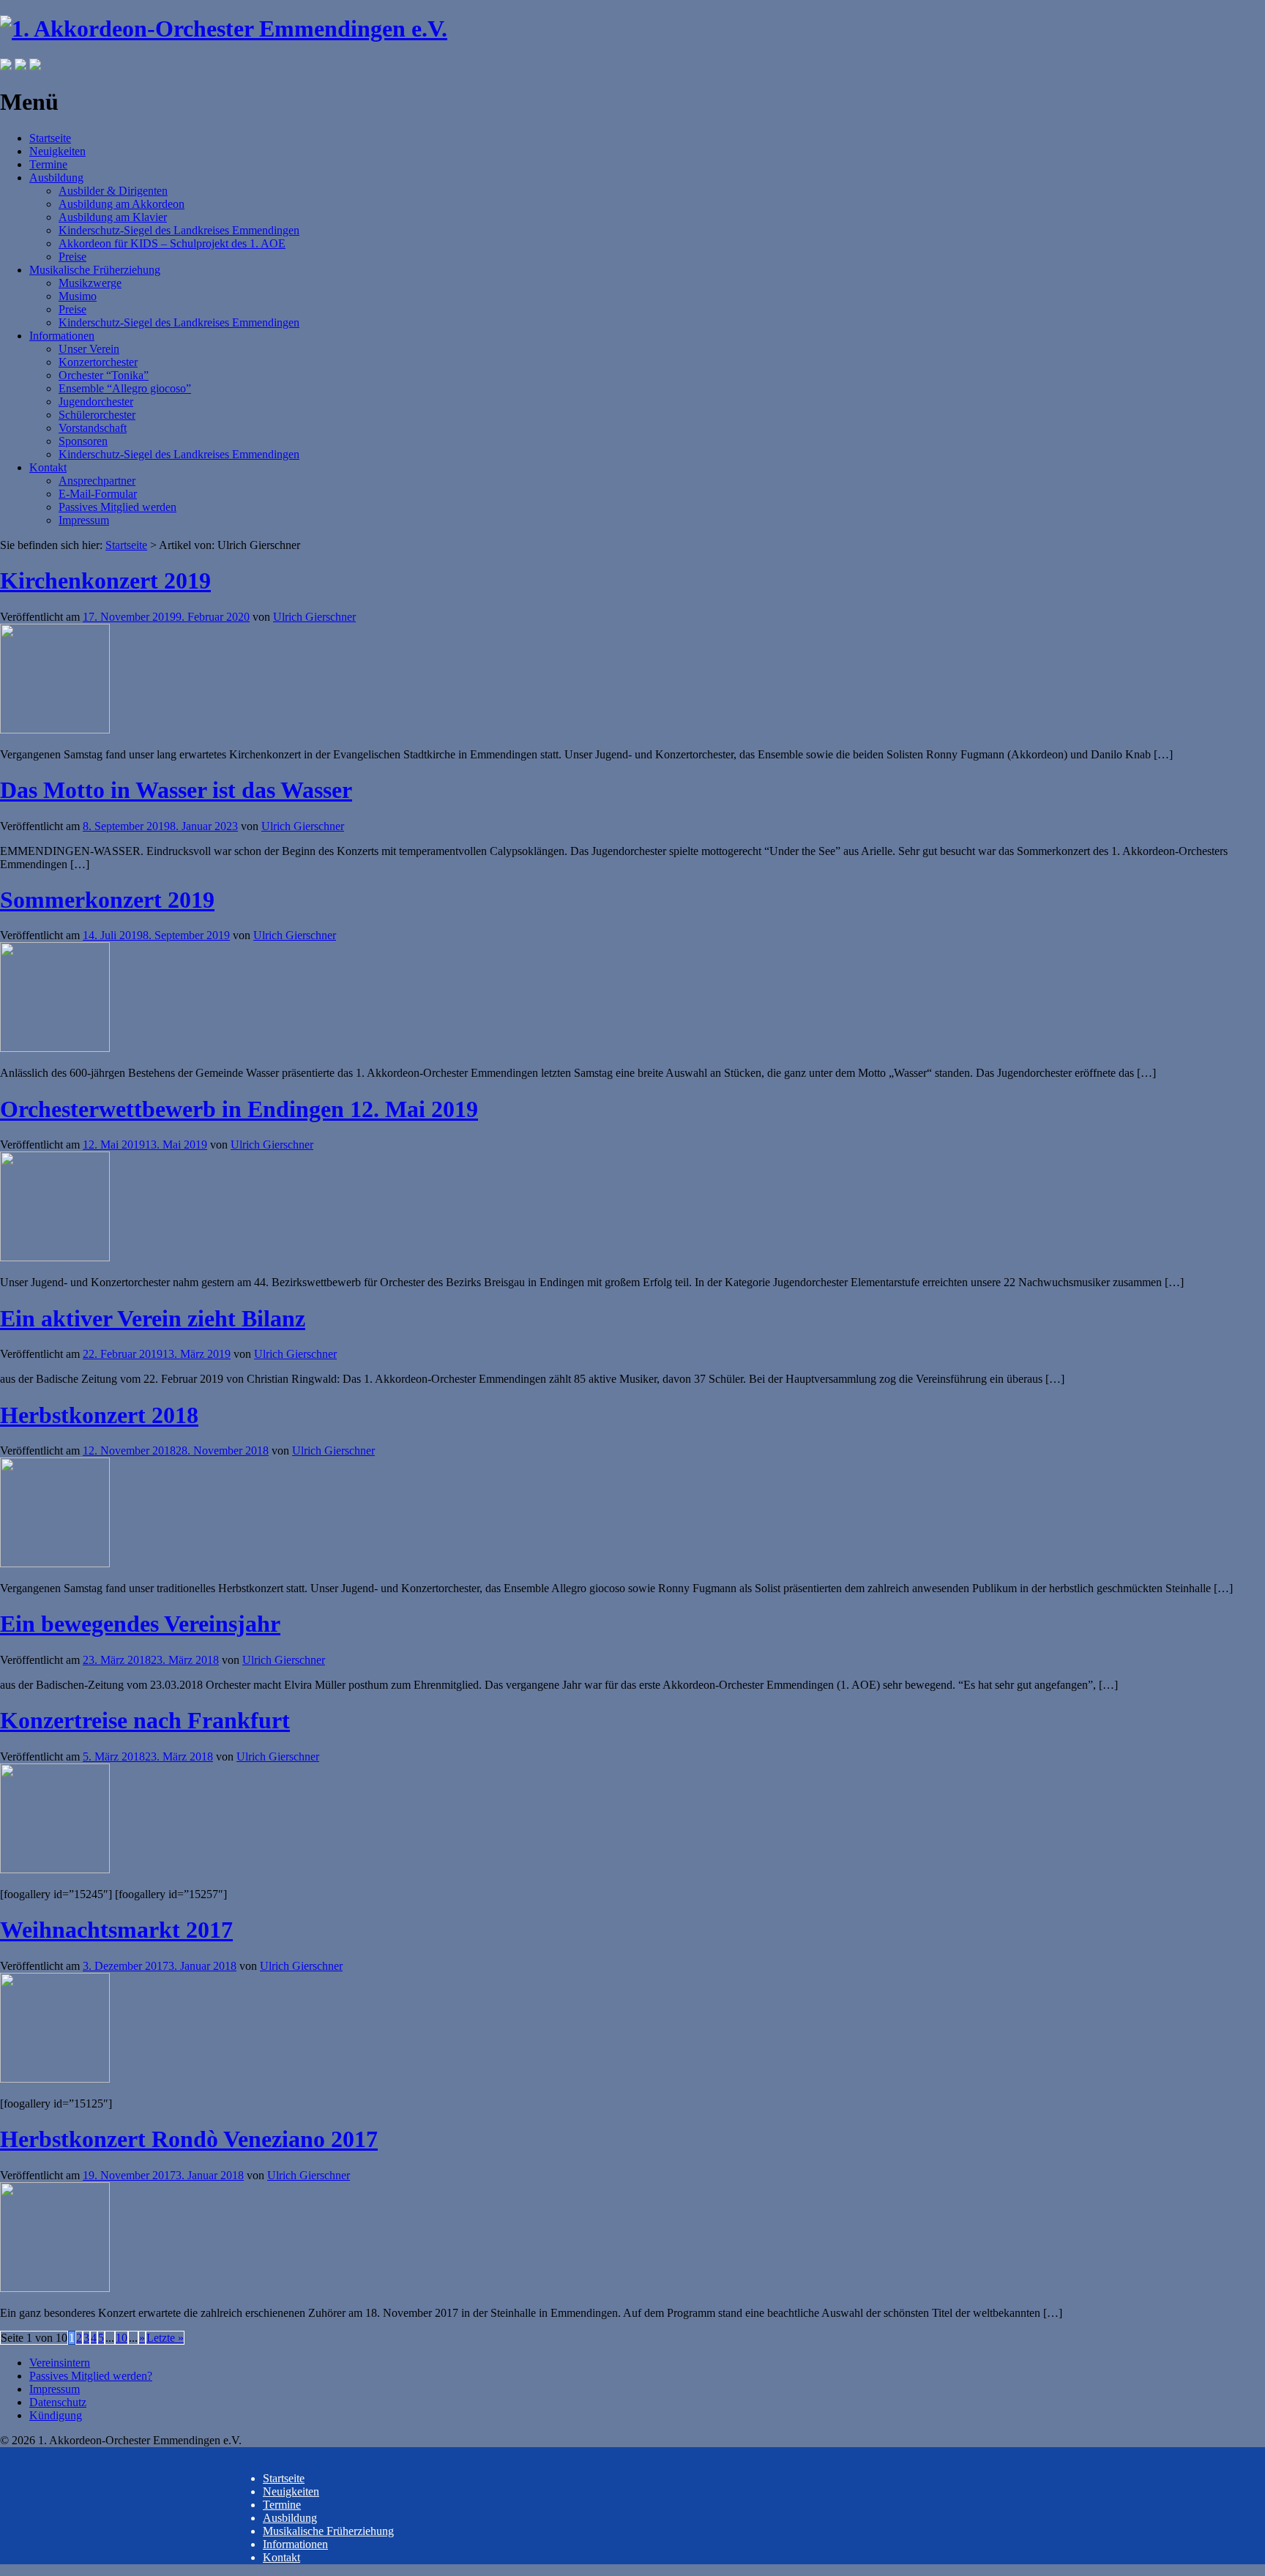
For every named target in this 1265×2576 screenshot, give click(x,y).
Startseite (50, 138)
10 (122, 2338)
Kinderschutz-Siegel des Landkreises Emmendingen (179, 230)
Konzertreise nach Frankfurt (145, 1720)
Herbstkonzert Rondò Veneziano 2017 (189, 2139)
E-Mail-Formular (98, 494)
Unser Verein (89, 349)
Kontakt (48, 467)
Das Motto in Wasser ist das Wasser (176, 790)
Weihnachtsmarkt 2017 (116, 1930)
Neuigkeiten (57, 151)
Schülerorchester (97, 415)
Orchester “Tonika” (104, 375)
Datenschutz (58, 2402)
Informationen (62, 336)
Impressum (84, 520)
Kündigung (56, 2415)
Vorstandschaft (93, 428)
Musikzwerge (90, 283)
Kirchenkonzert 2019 (105, 580)
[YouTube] (35, 66)
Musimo (78, 296)
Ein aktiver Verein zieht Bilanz (153, 1318)
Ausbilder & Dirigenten (113, 191)
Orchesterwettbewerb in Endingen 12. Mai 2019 (239, 1109)
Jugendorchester (96, 402)
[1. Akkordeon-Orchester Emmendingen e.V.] (224, 29)
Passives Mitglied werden (117, 507)
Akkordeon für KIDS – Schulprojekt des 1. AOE (172, 243)
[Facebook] (6, 66)
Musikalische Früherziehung (95, 270)
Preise (72, 257)
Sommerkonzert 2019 (107, 900)
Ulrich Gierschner (314, 617)
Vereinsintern (60, 2363)
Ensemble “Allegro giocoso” (125, 388)
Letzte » (165, 2338)
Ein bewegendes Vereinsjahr (140, 1624)
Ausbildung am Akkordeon (122, 204)
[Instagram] (20, 66)
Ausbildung (56, 178)
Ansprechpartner (97, 481)
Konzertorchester (98, 362)
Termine (48, 164)
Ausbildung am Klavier (113, 217)
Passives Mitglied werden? (91, 2376)
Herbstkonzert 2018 (99, 1415)
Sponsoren (83, 441)
